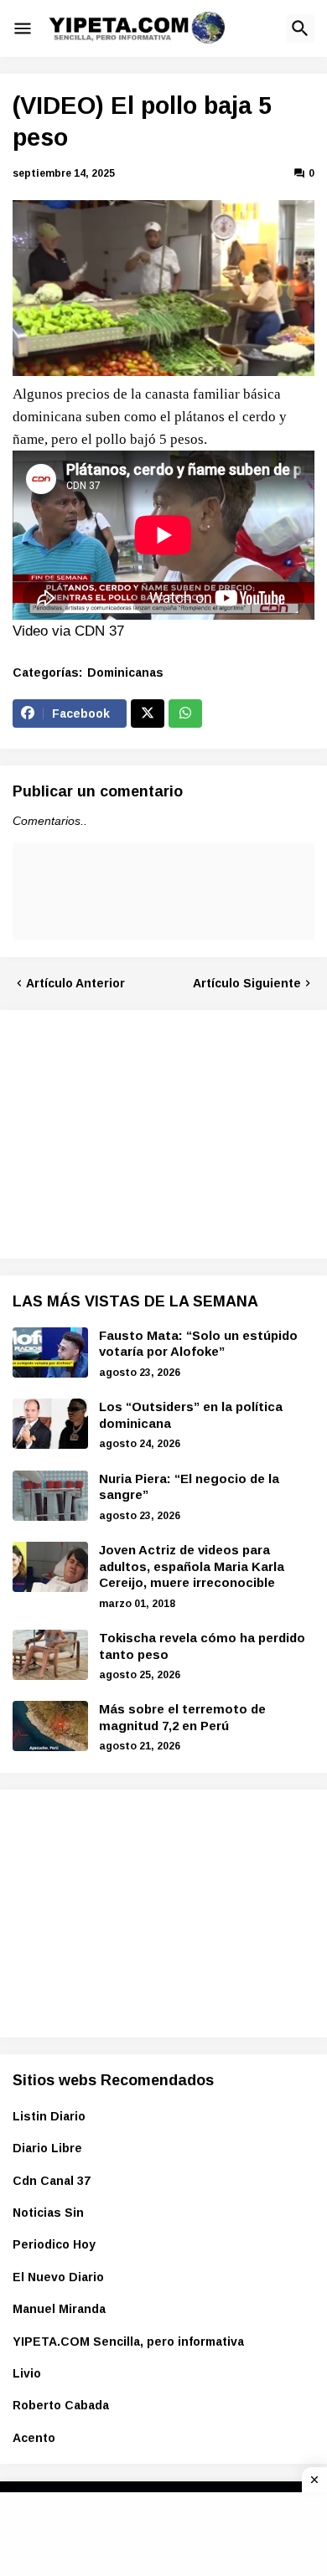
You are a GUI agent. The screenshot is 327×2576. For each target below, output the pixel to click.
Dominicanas (125, 672)
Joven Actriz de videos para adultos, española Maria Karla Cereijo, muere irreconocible (192, 1566)
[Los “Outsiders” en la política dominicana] (50, 1424)
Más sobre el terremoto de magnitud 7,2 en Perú (182, 1717)
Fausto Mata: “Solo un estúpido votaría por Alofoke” (198, 1344)
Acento (34, 2438)
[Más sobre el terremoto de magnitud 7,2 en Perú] (50, 1726)
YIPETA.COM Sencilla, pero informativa (128, 2342)
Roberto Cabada (61, 2405)
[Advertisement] (138, 1131)
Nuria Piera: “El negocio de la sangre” (189, 1487)
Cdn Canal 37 (52, 2181)
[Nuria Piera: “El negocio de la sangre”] (50, 1496)
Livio (27, 2373)
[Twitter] (148, 714)
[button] (23, 28)
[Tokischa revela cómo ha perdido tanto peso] (50, 1655)
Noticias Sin (48, 2213)
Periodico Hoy (54, 2244)
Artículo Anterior (75, 983)
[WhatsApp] (185, 714)
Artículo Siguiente (247, 983)
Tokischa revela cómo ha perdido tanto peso (202, 1646)
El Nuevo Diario (58, 2277)
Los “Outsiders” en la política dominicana (191, 1415)
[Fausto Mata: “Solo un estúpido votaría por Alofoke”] (50, 1352)
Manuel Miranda (59, 2309)
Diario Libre (47, 2148)
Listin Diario (49, 2116)
